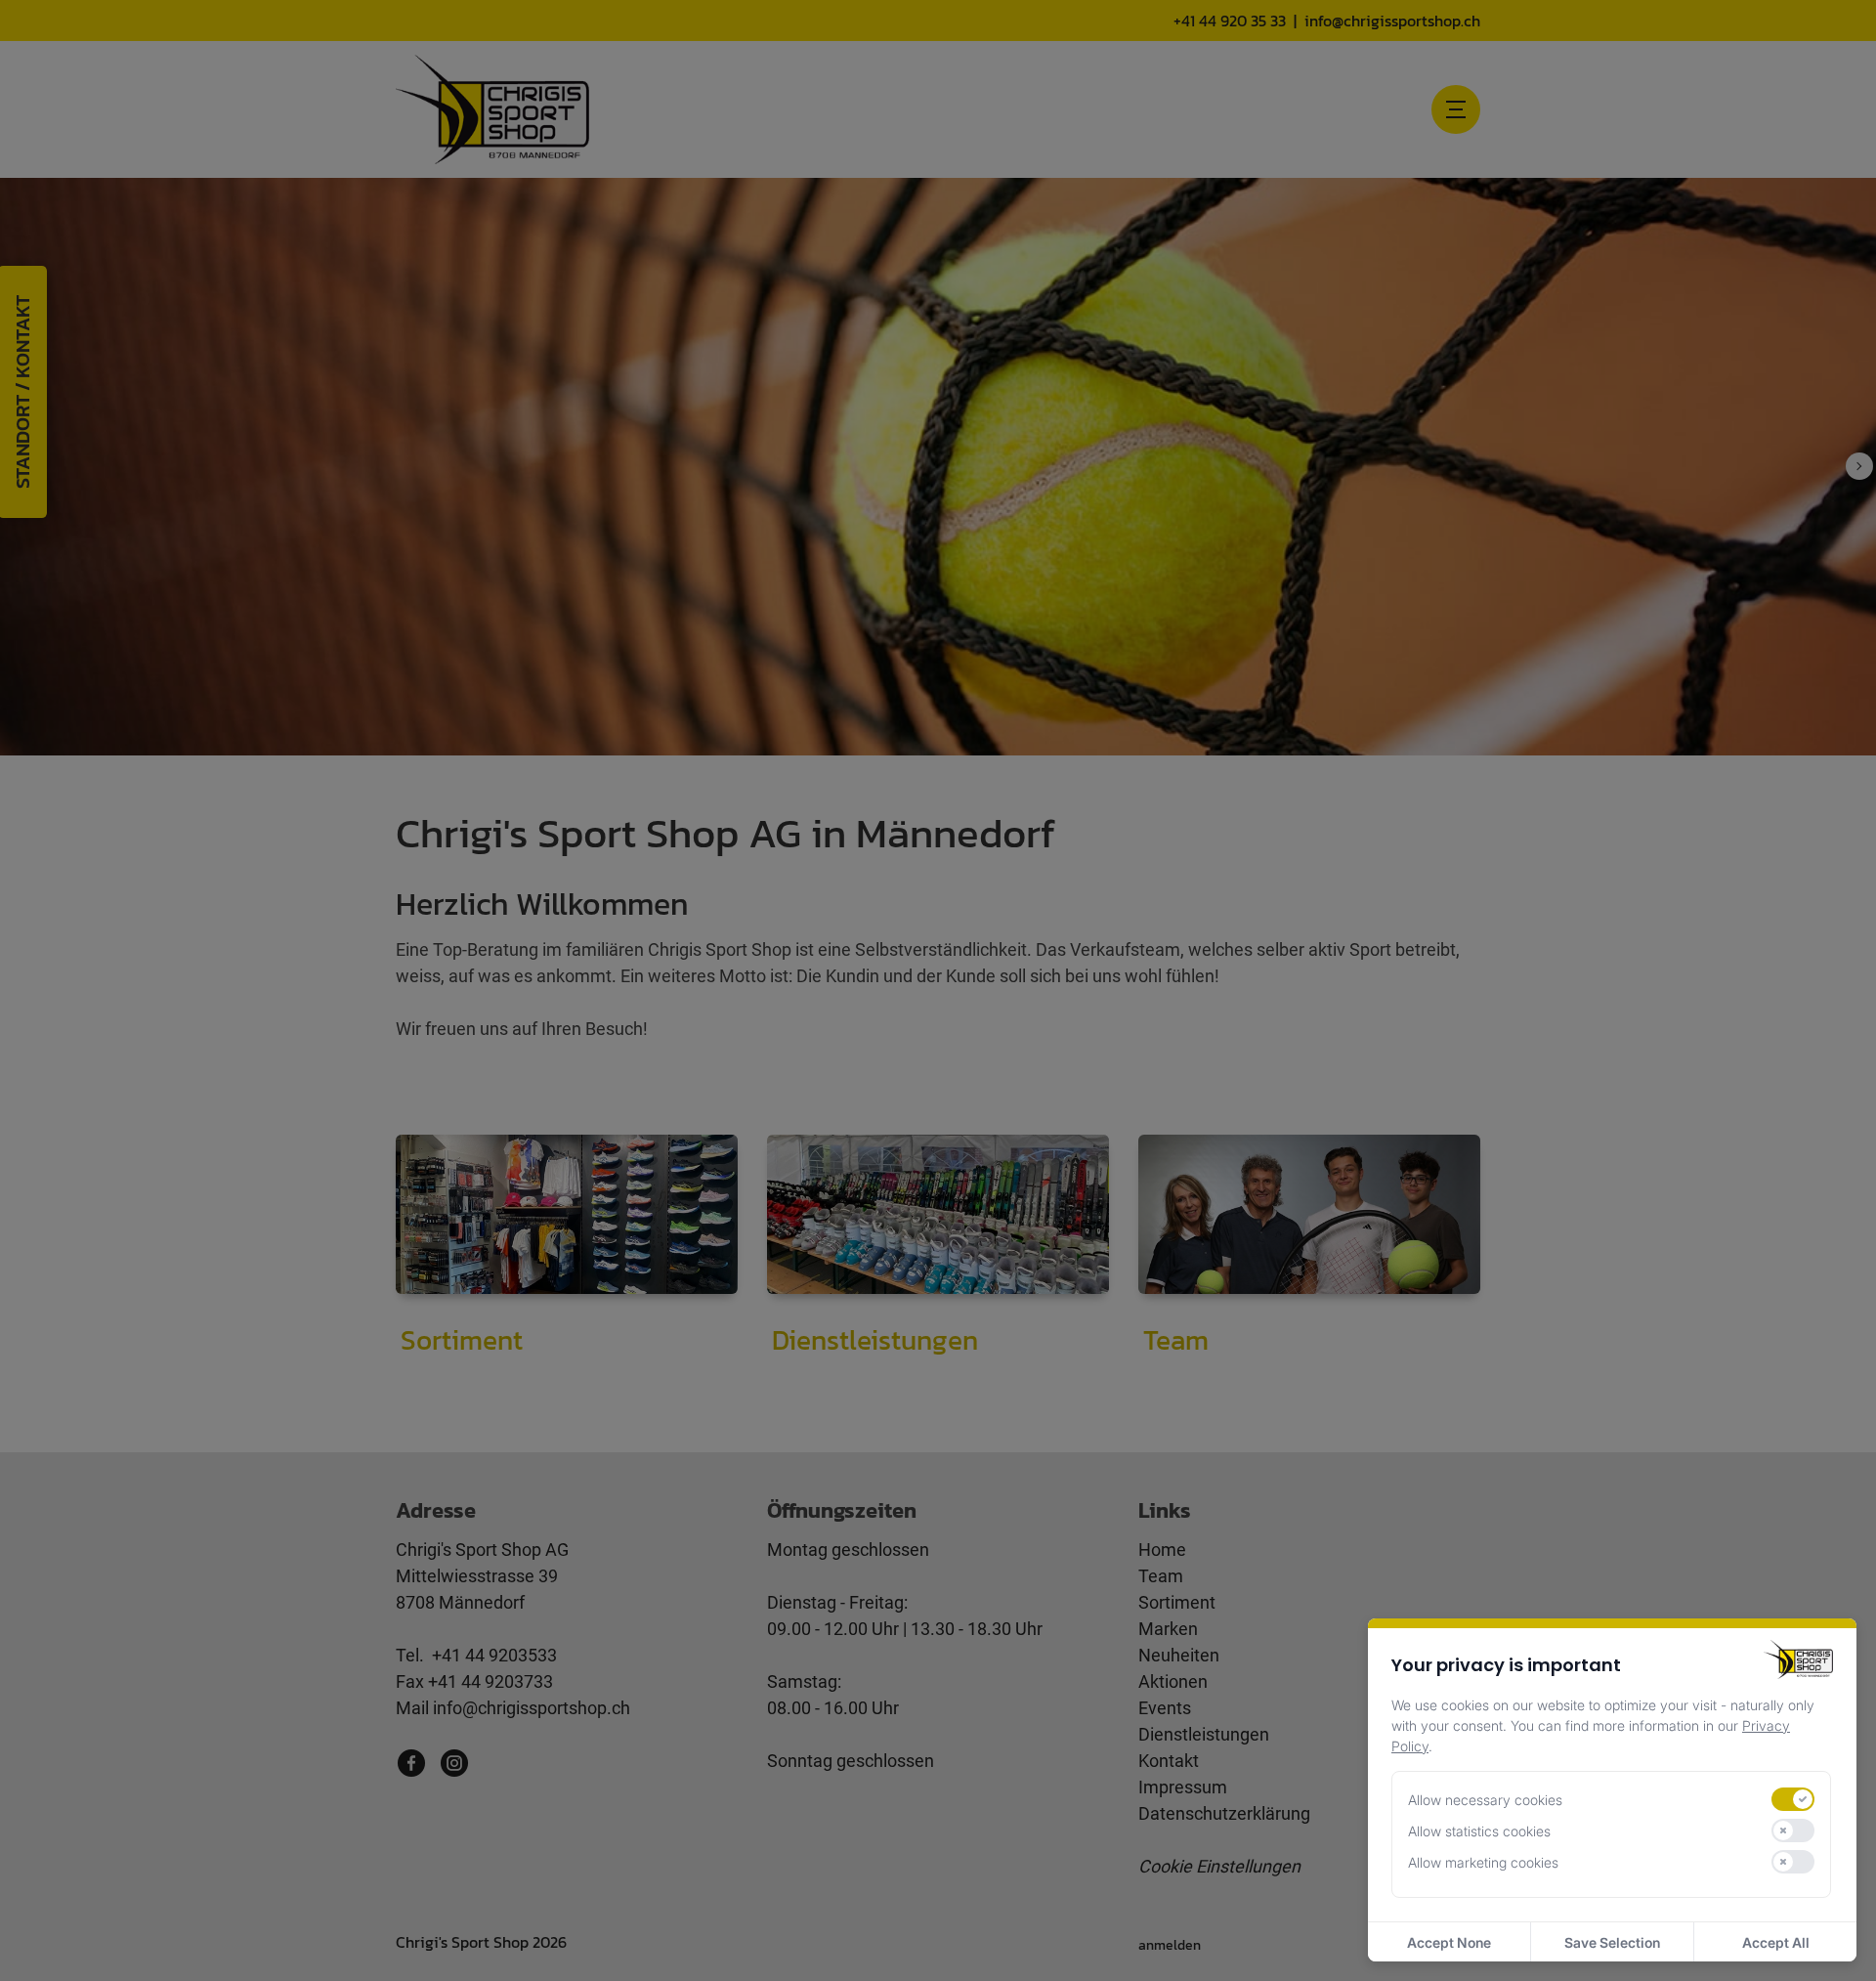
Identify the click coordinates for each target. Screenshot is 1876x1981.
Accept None (1449, 1942)
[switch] (1793, 1799)
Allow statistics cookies (1479, 1831)
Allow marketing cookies (1483, 1862)
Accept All (1776, 1942)
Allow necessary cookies (1485, 1800)
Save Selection (1612, 1942)
